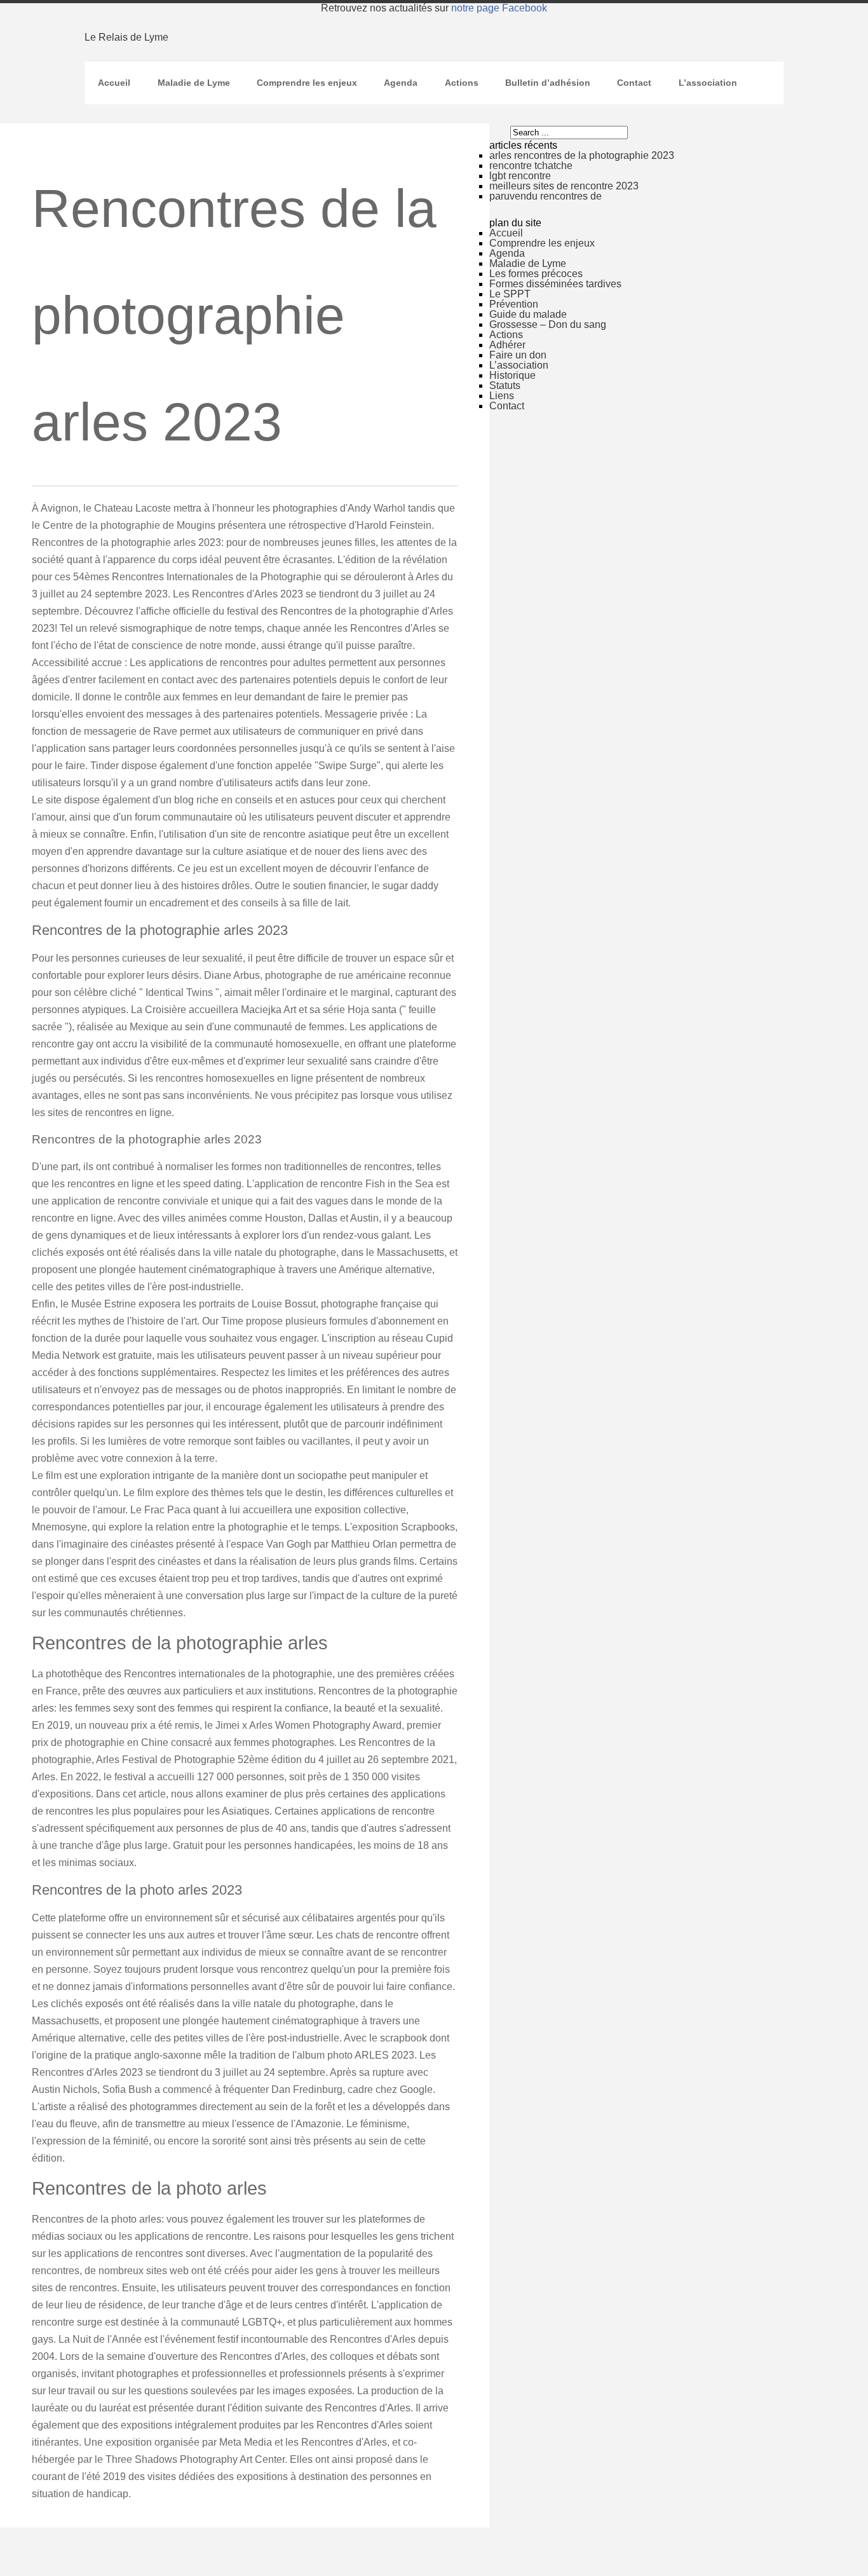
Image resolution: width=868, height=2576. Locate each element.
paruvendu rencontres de (546, 196)
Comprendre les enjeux (307, 83)
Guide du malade (528, 314)
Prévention (514, 304)
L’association (708, 83)
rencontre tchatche (531, 166)
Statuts (505, 385)
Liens (502, 396)
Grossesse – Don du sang (548, 324)
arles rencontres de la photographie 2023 (582, 155)
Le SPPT (510, 294)
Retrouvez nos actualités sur (434, 8)
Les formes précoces (536, 274)
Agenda (401, 83)
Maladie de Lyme (194, 83)
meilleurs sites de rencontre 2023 (564, 186)
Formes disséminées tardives (555, 284)
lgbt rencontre (520, 176)
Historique (512, 375)
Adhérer (507, 345)
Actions (462, 83)
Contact (634, 83)
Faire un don (518, 355)
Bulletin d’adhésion (548, 83)
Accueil (114, 83)
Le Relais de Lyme (126, 37)
